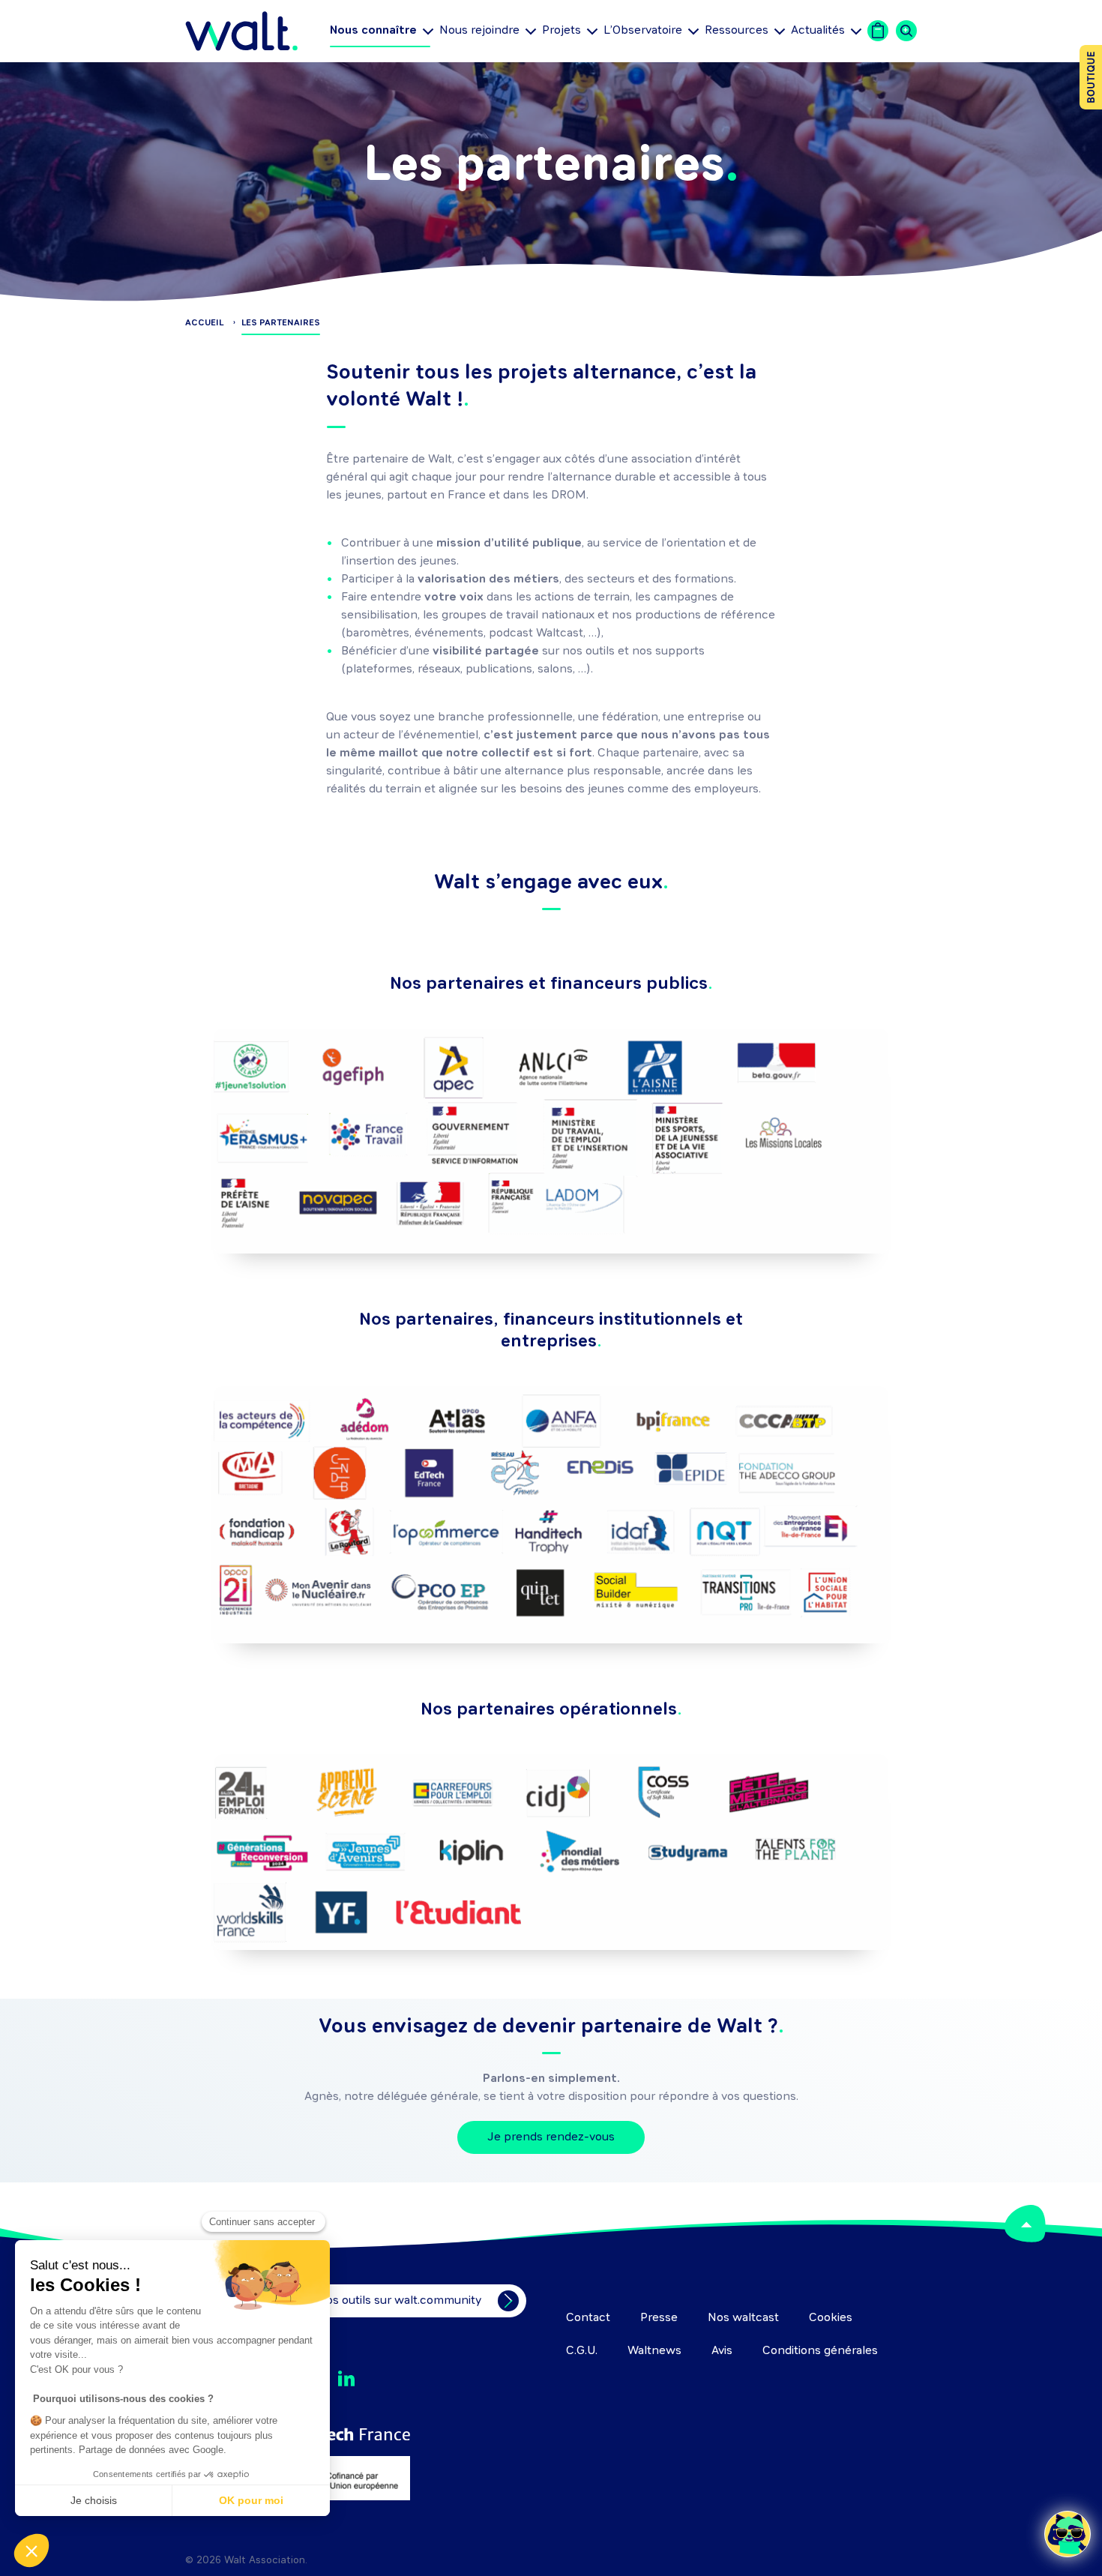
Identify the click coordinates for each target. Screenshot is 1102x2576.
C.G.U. (582, 2351)
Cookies (831, 2318)
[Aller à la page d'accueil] (241, 31)
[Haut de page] (1025, 2224)
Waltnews (654, 2351)
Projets (561, 31)
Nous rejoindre (479, 31)
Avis (722, 2351)
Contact (588, 2318)
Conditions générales (820, 2351)
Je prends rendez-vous (551, 2137)
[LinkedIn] (346, 2379)
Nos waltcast (743, 2318)
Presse (659, 2318)
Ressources (737, 31)
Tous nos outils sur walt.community (386, 2301)
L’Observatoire (643, 31)
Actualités (818, 31)
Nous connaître (373, 32)
